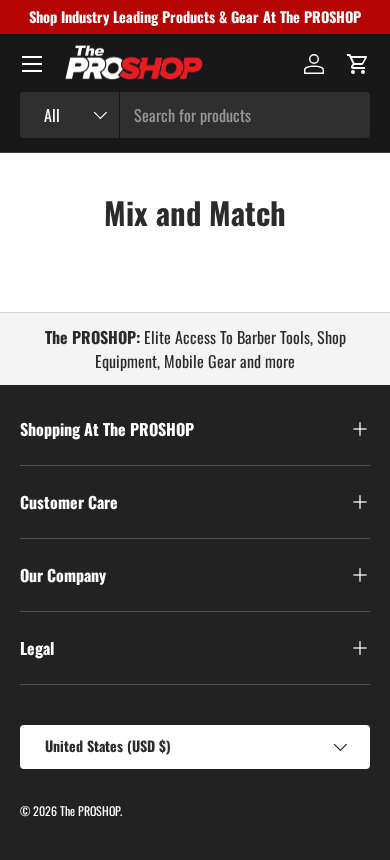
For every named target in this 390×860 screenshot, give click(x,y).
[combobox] (195, 115)
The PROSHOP (90, 810)
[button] (358, 64)
